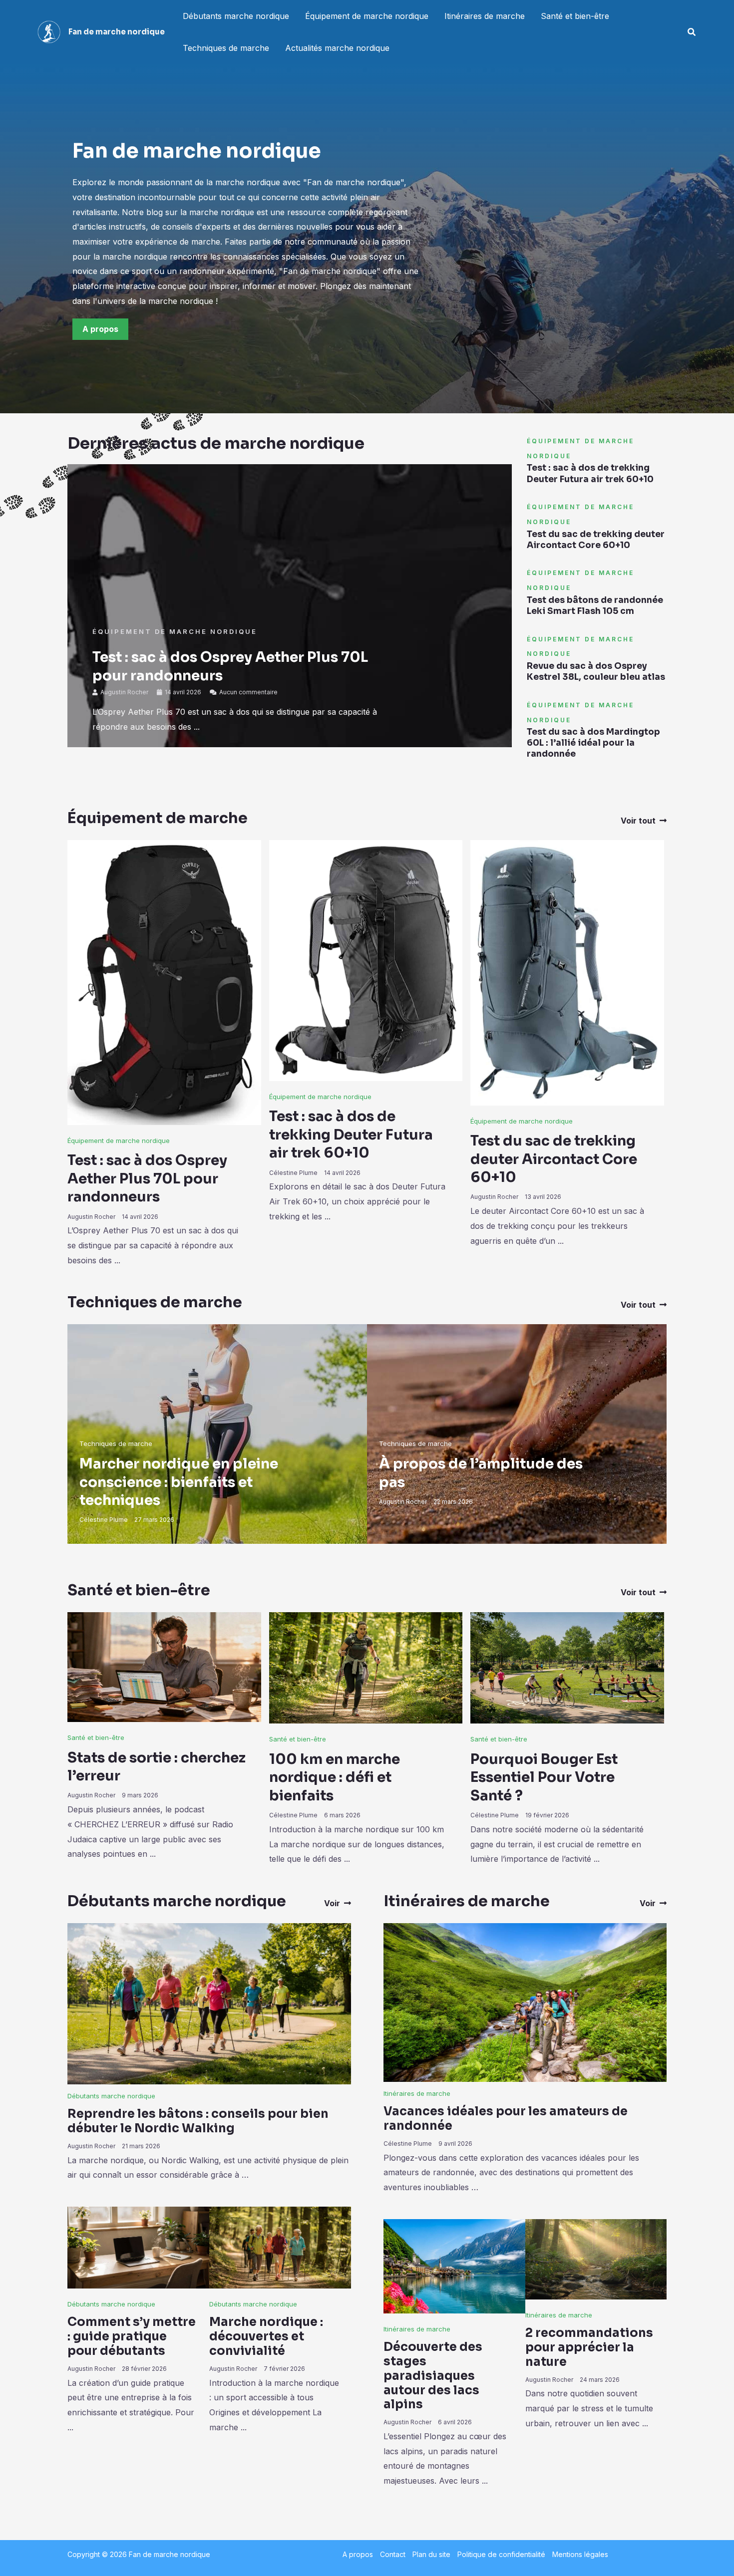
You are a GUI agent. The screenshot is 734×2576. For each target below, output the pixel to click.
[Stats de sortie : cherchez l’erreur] (164, 1666)
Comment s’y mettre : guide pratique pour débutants (132, 2336)
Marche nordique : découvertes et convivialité (266, 2336)
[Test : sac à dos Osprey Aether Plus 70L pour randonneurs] (164, 982)
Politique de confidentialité (501, 2554)
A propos (358, 2554)
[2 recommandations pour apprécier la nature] (596, 2259)
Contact (393, 2554)
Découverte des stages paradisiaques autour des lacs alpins (433, 2376)
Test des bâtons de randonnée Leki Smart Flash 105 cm (595, 606)
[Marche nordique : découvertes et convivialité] (280, 2247)
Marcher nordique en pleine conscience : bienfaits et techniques (179, 1482)
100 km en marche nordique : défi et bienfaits (335, 1777)
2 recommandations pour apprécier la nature (589, 2347)
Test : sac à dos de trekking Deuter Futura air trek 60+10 (590, 473)
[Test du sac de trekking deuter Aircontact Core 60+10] (567, 972)
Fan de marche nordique (117, 32)
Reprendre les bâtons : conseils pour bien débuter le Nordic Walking (198, 2121)
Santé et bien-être (575, 16)
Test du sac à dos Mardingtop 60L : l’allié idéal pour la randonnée (593, 743)
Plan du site (431, 2554)
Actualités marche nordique (337, 48)
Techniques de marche (226, 48)
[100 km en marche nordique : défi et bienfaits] (366, 1667)
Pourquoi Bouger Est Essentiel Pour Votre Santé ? (544, 1777)
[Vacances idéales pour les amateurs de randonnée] (525, 2002)
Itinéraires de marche (485, 16)
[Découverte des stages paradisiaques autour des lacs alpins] (454, 2265)
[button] (692, 32)
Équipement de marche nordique (367, 16)
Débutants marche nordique (236, 16)
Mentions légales (580, 2554)
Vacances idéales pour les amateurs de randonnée (506, 2119)
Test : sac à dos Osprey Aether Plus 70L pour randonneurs (147, 1178)
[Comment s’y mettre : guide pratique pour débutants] (138, 2247)
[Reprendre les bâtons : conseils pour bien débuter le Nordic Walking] (209, 2003)
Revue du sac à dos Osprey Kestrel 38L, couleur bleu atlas (596, 672)
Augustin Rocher (124, 692)
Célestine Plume (293, 1173)
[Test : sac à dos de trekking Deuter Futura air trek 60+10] (366, 960)
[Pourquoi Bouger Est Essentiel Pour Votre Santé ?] (567, 1667)
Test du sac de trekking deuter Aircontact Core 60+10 (596, 540)
